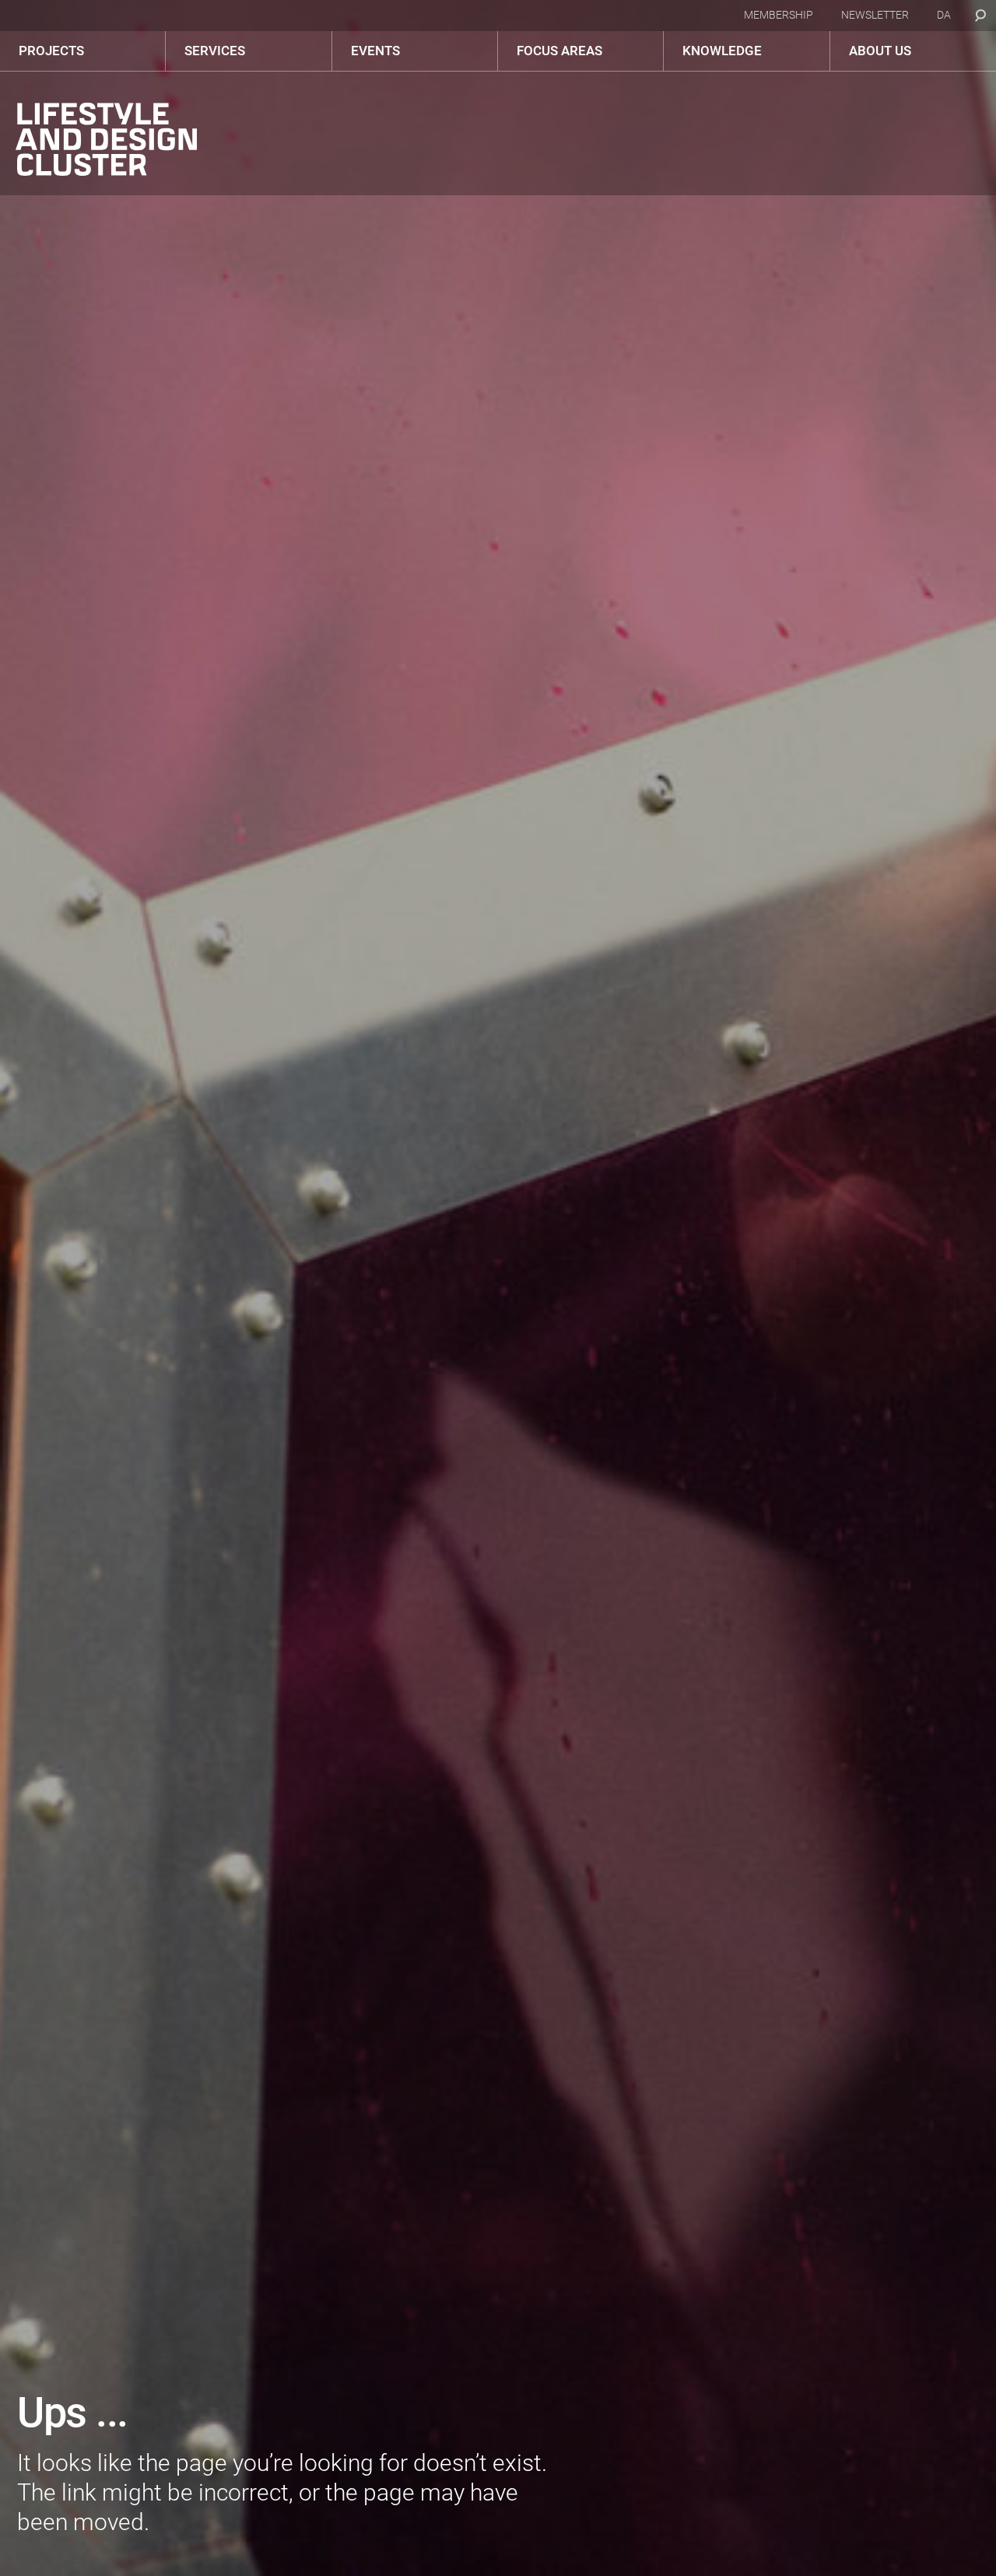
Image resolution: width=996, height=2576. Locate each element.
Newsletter (875, 15)
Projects (51, 51)
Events (375, 51)
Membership (779, 15)
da (944, 15)
